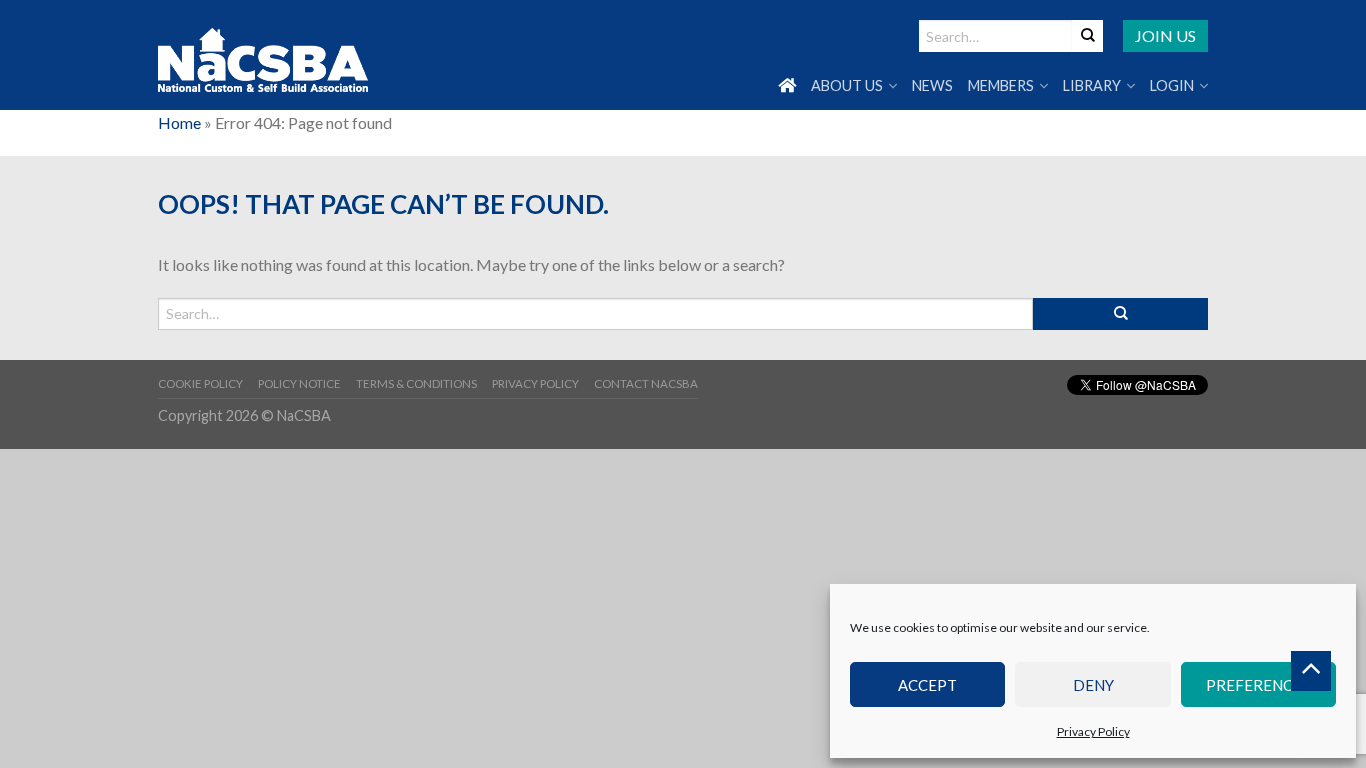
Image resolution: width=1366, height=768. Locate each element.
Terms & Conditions (416, 383)
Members (1001, 85)
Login (1172, 85)
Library (1092, 85)
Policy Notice (299, 383)
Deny (1093, 685)
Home (179, 122)
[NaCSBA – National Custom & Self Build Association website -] (263, 55)
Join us (1165, 35)
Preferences (1258, 685)
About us (847, 85)
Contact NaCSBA (646, 383)
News (932, 85)
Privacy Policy (1093, 731)
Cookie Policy (200, 383)
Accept (927, 685)
